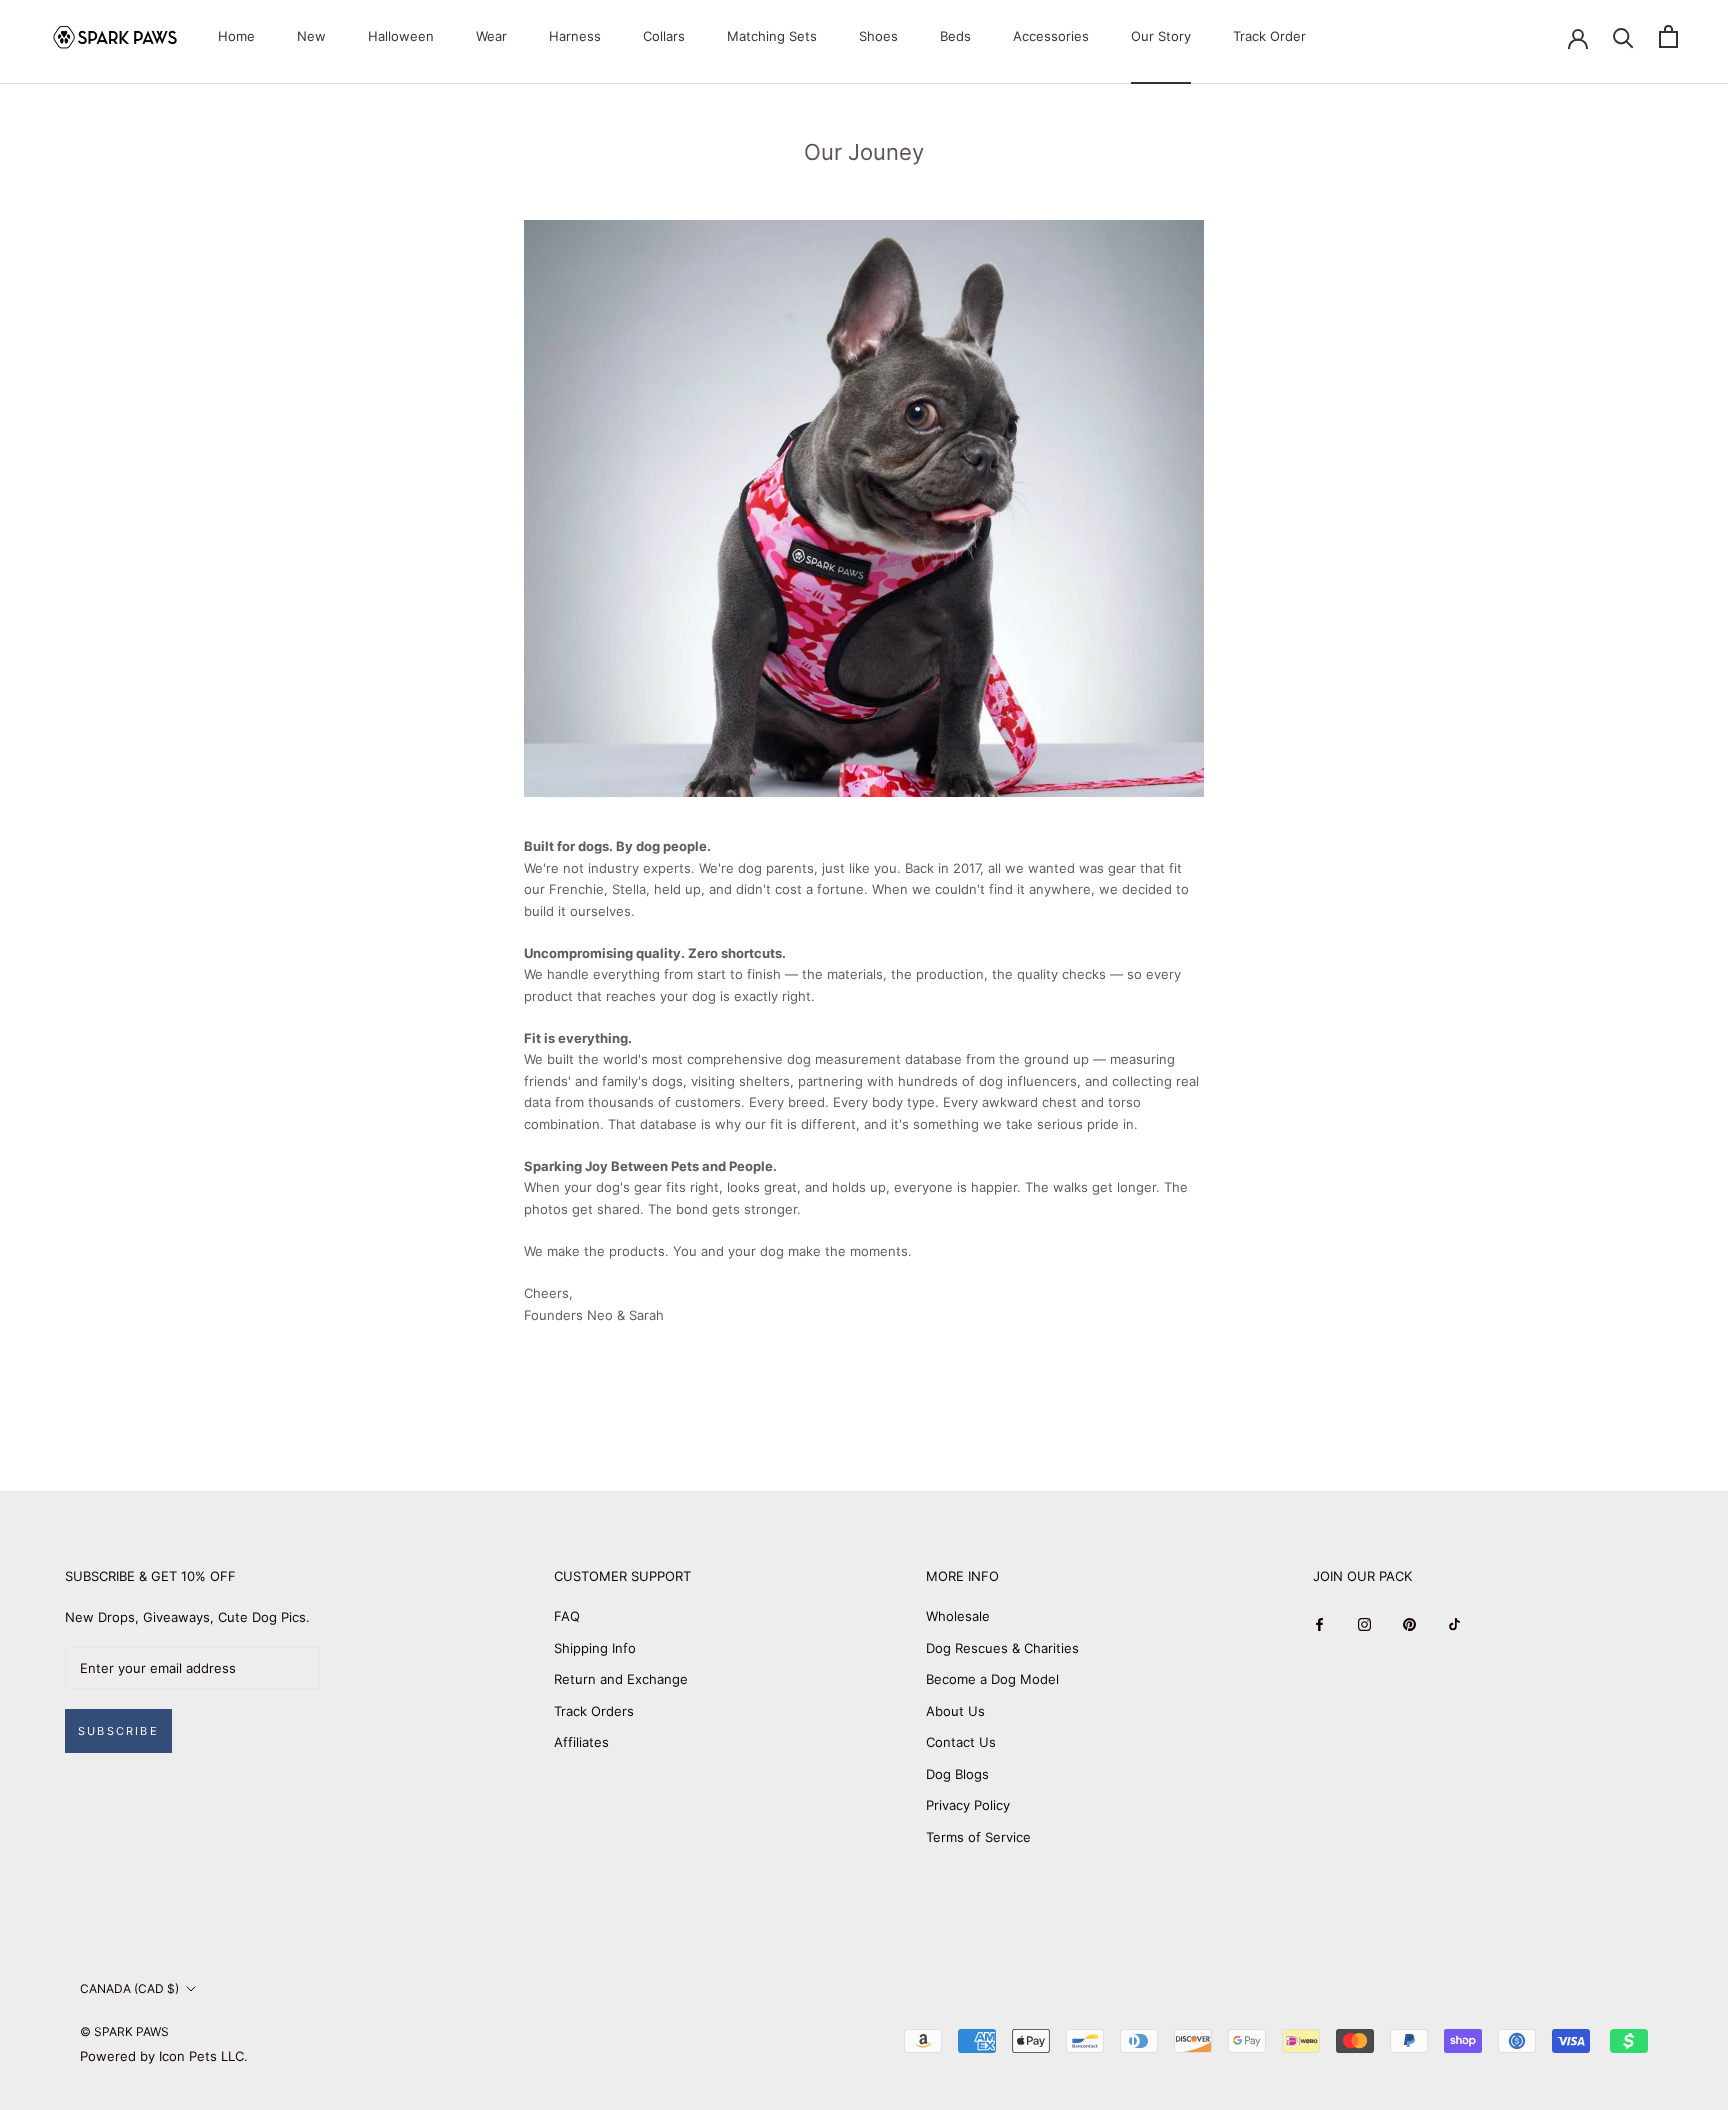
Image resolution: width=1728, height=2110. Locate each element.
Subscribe (118, 1731)
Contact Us (961, 1742)
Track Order (1269, 36)
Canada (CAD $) (129, 1988)
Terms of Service (978, 1837)
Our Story (1161, 36)
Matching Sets (772, 36)
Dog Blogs (957, 1774)
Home (236, 36)
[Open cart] (1668, 36)
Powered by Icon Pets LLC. (164, 2056)
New (311, 36)
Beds (955, 36)
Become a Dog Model (992, 1679)
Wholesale (958, 1616)
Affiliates (581, 1742)
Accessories (1051, 36)
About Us (955, 1711)
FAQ (567, 1616)
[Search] (1623, 36)
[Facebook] (1319, 1623)
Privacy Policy (968, 1805)
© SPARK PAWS (124, 2031)
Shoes (878, 36)
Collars (664, 36)
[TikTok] (1454, 1623)
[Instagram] (1364, 1623)
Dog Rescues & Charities (1002, 1648)
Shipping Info (595, 1648)
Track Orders (594, 1711)
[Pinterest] (1409, 1623)
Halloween (401, 36)
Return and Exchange (621, 1679)
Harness (575, 36)
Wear (491, 36)
